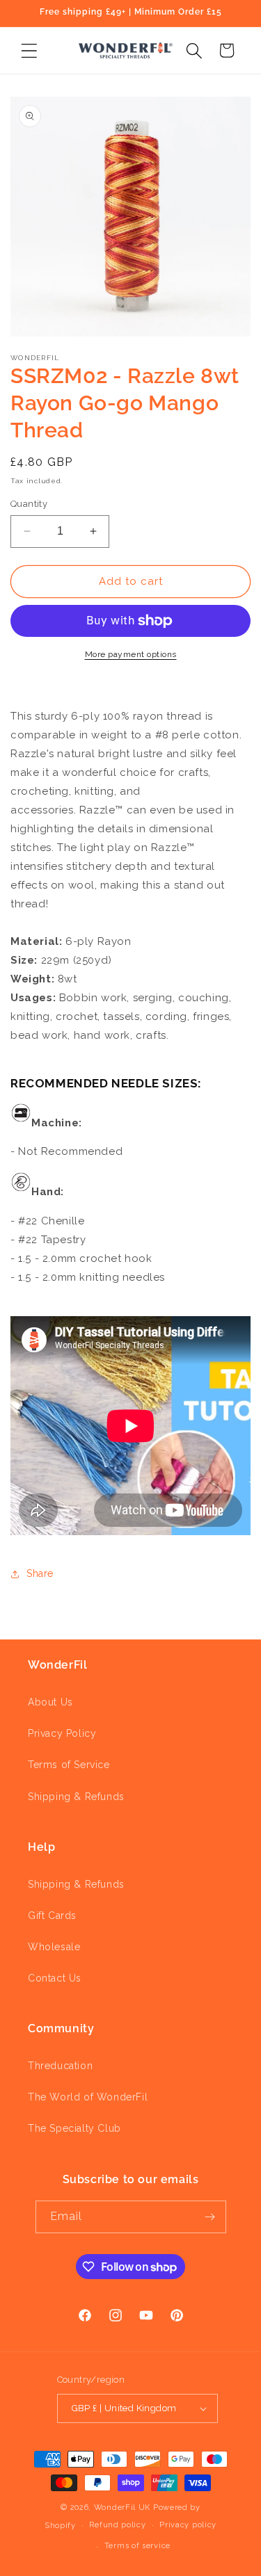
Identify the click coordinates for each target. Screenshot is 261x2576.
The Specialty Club (74, 2128)
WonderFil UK (122, 2508)
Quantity (29, 504)
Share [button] (40, 1573)
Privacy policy (188, 2525)
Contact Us (55, 1978)
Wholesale (54, 1947)
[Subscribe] (210, 2217)
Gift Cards (52, 1915)
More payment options (131, 654)
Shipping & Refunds (76, 1797)
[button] (29, 50)
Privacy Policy (62, 1733)
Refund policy (117, 2525)
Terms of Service (69, 1765)
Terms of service (137, 2546)
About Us (50, 1702)
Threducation (60, 2066)
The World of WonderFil (88, 2097)
